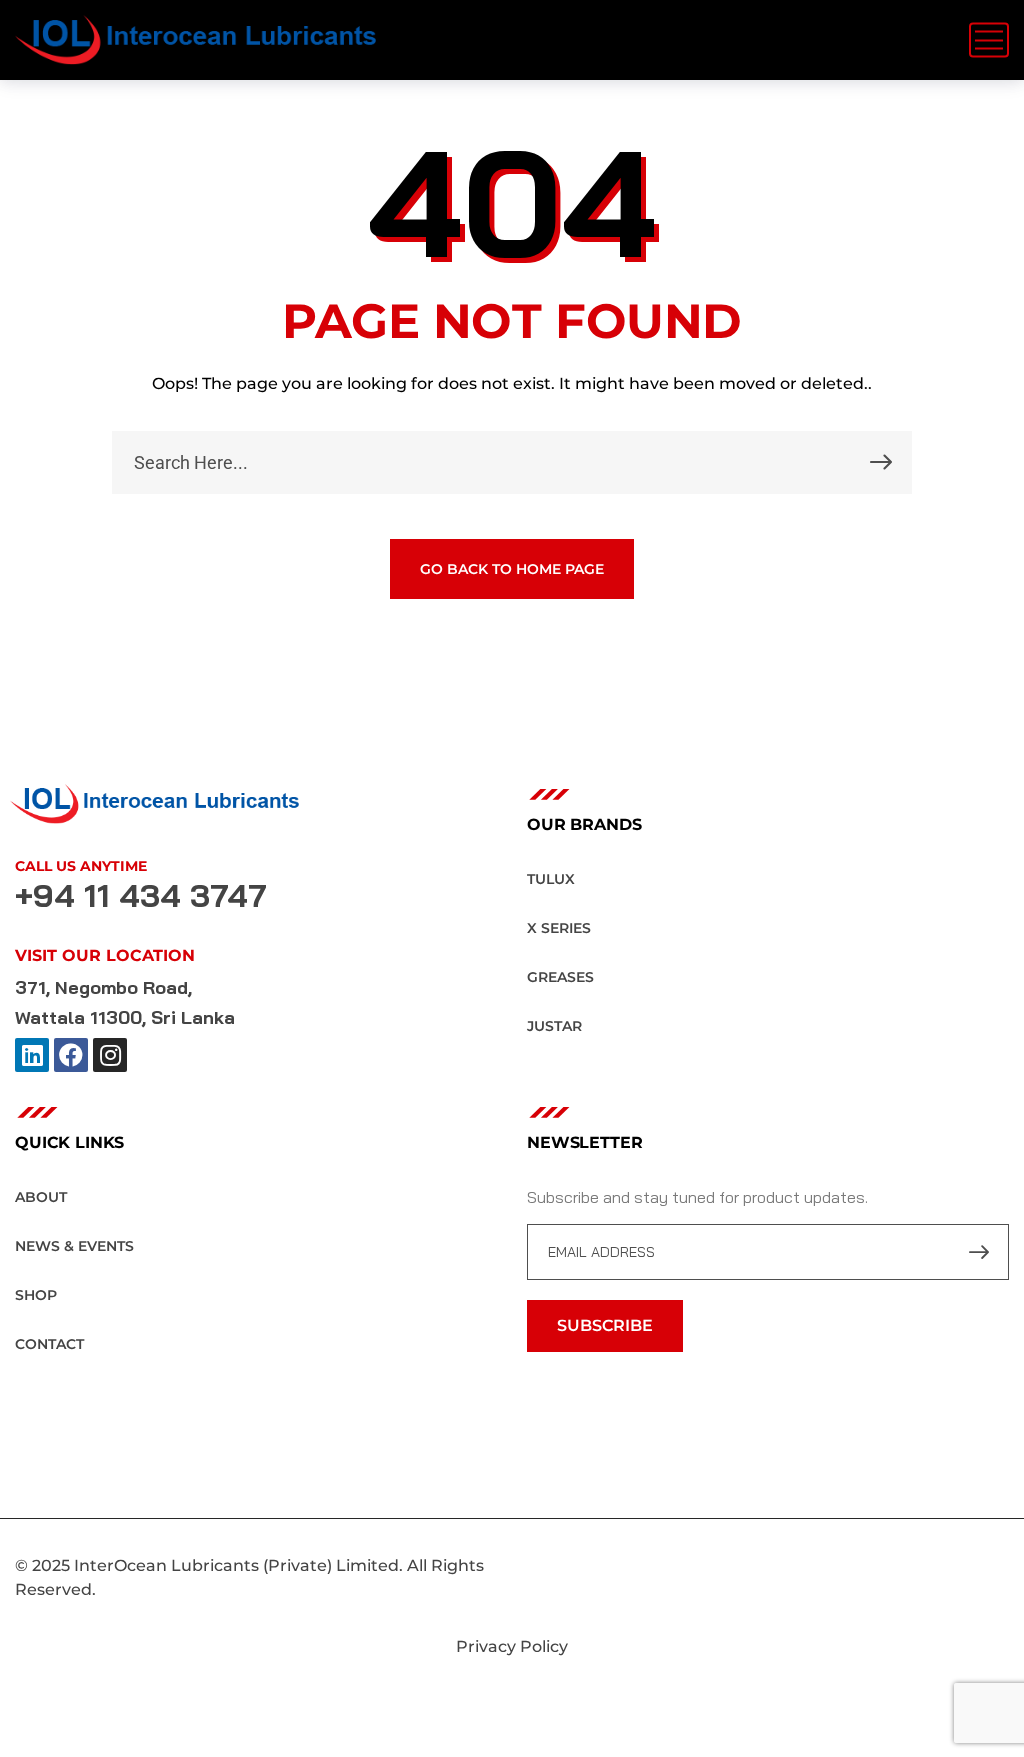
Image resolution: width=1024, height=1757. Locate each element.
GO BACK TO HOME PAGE (512, 569)
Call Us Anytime (81, 866)
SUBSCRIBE (605, 1325)
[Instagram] (110, 1055)
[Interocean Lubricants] (195, 40)
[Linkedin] (32, 1055)
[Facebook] (71, 1055)
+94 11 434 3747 (141, 895)
